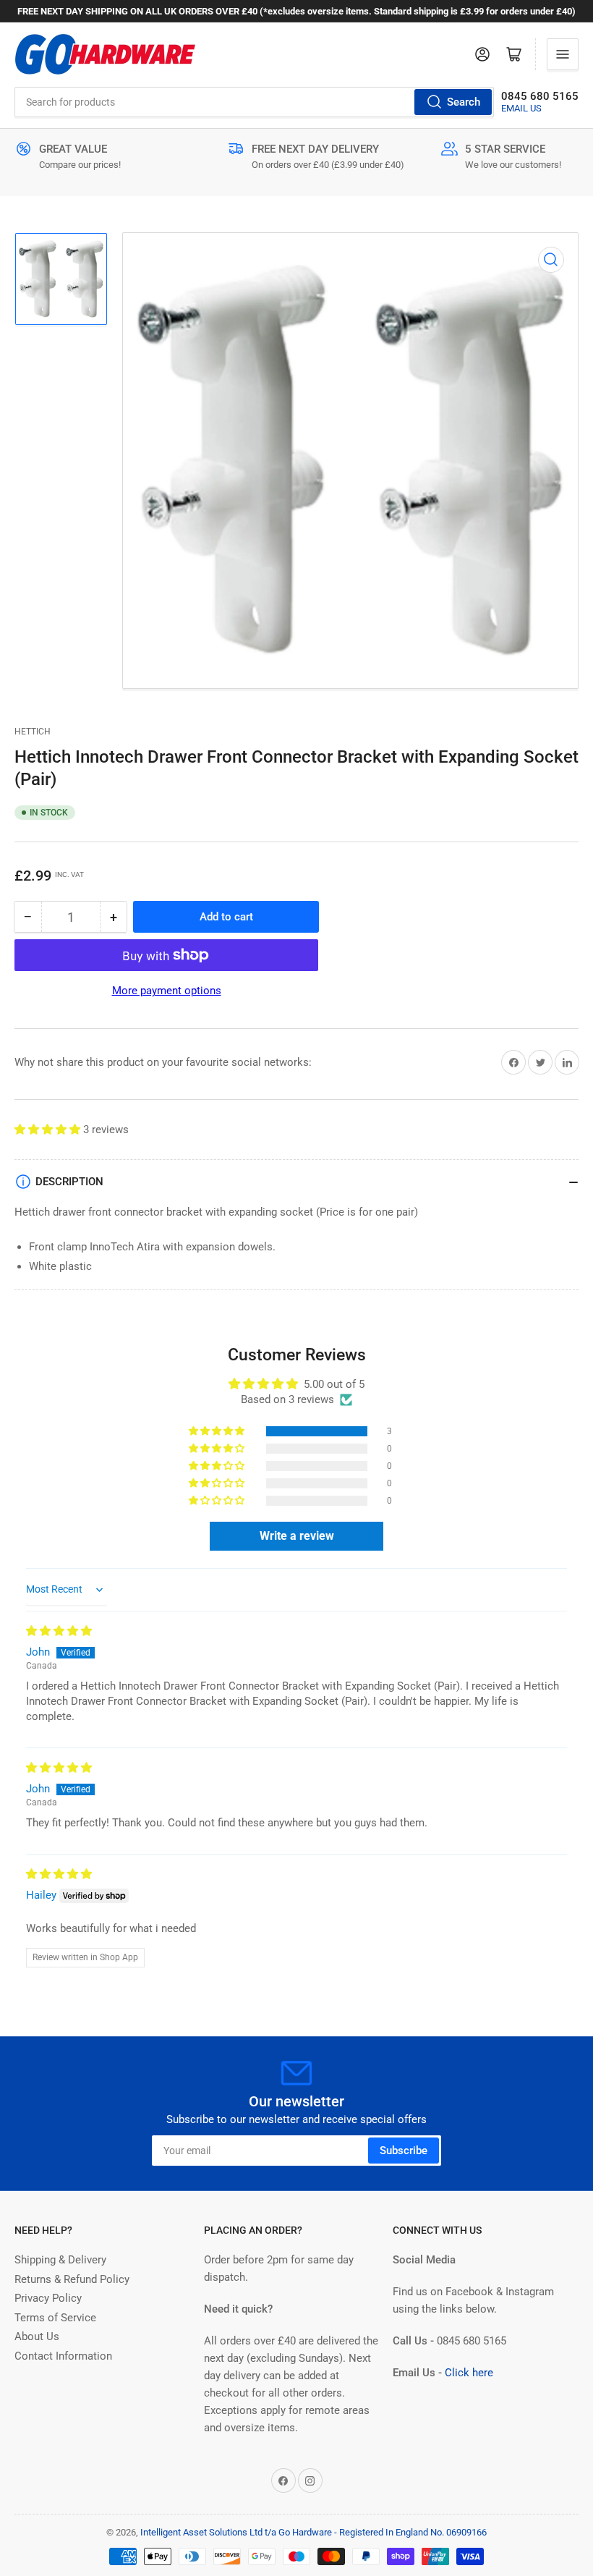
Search (464, 102)
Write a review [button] (297, 1536)
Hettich (33, 732)
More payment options (167, 991)
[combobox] (254, 102)
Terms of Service (55, 2318)
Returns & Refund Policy (72, 2279)
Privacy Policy (48, 2298)
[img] (59, 1631)
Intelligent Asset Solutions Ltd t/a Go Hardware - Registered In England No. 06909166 (313, 2532)
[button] (49, 1130)
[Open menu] (563, 54)
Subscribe (404, 2151)
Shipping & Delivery (60, 2260)
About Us (37, 2336)
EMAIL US (521, 108)
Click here (469, 2373)
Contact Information (63, 2356)
